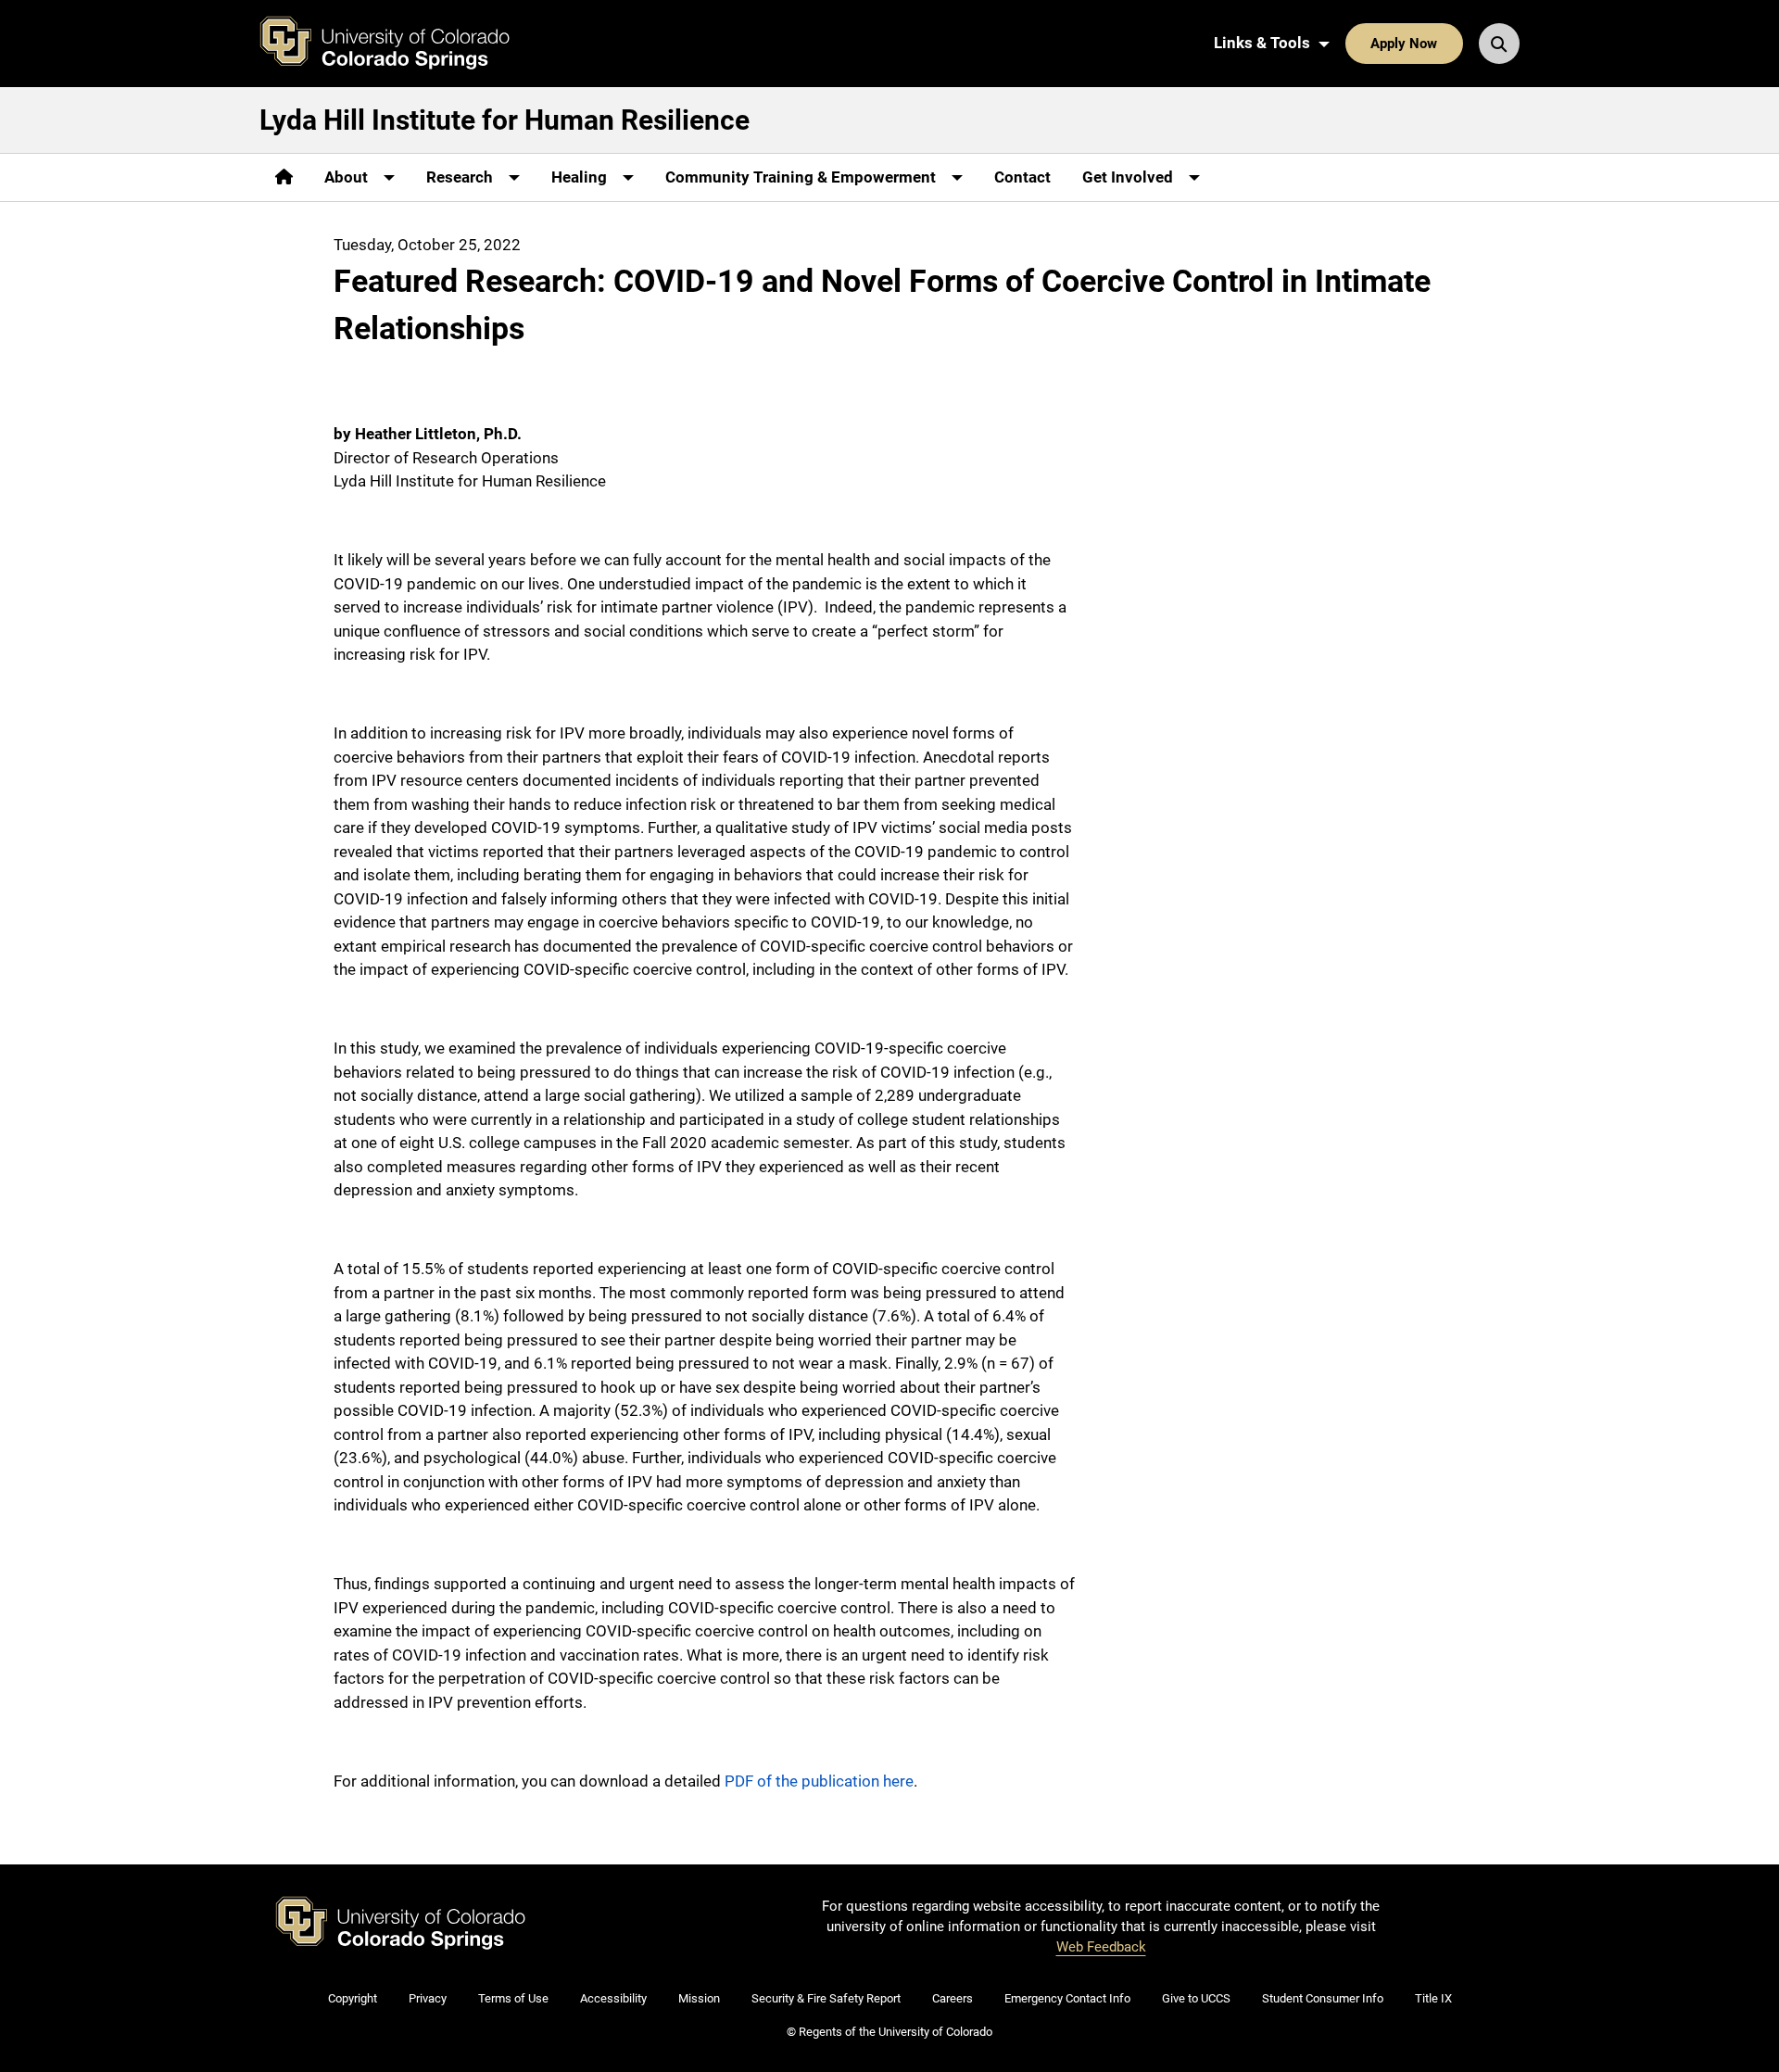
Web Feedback (1101, 1947)
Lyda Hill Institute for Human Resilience (505, 120)
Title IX (1433, 1998)
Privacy (428, 1998)
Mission (699, 1998)
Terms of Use (513, 1998)
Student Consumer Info (1323, 1998)
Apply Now (1404, 44)
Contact (1022, 177)
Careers (953, 1998)
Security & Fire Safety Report (826, 1998)
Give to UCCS (1196, 1998)
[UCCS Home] (398, 44)
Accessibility (613, 1998)
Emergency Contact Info (1067, 1998)
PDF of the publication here (819, 1781)
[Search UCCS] (1499, 44)
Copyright (353, 1998)
